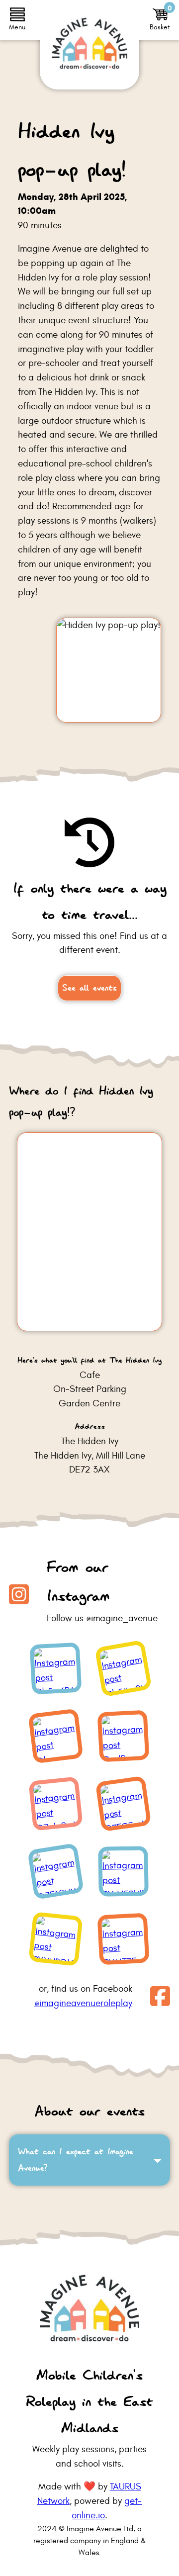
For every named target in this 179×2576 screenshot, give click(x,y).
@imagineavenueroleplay (83, 2003)
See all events (89, 988)
